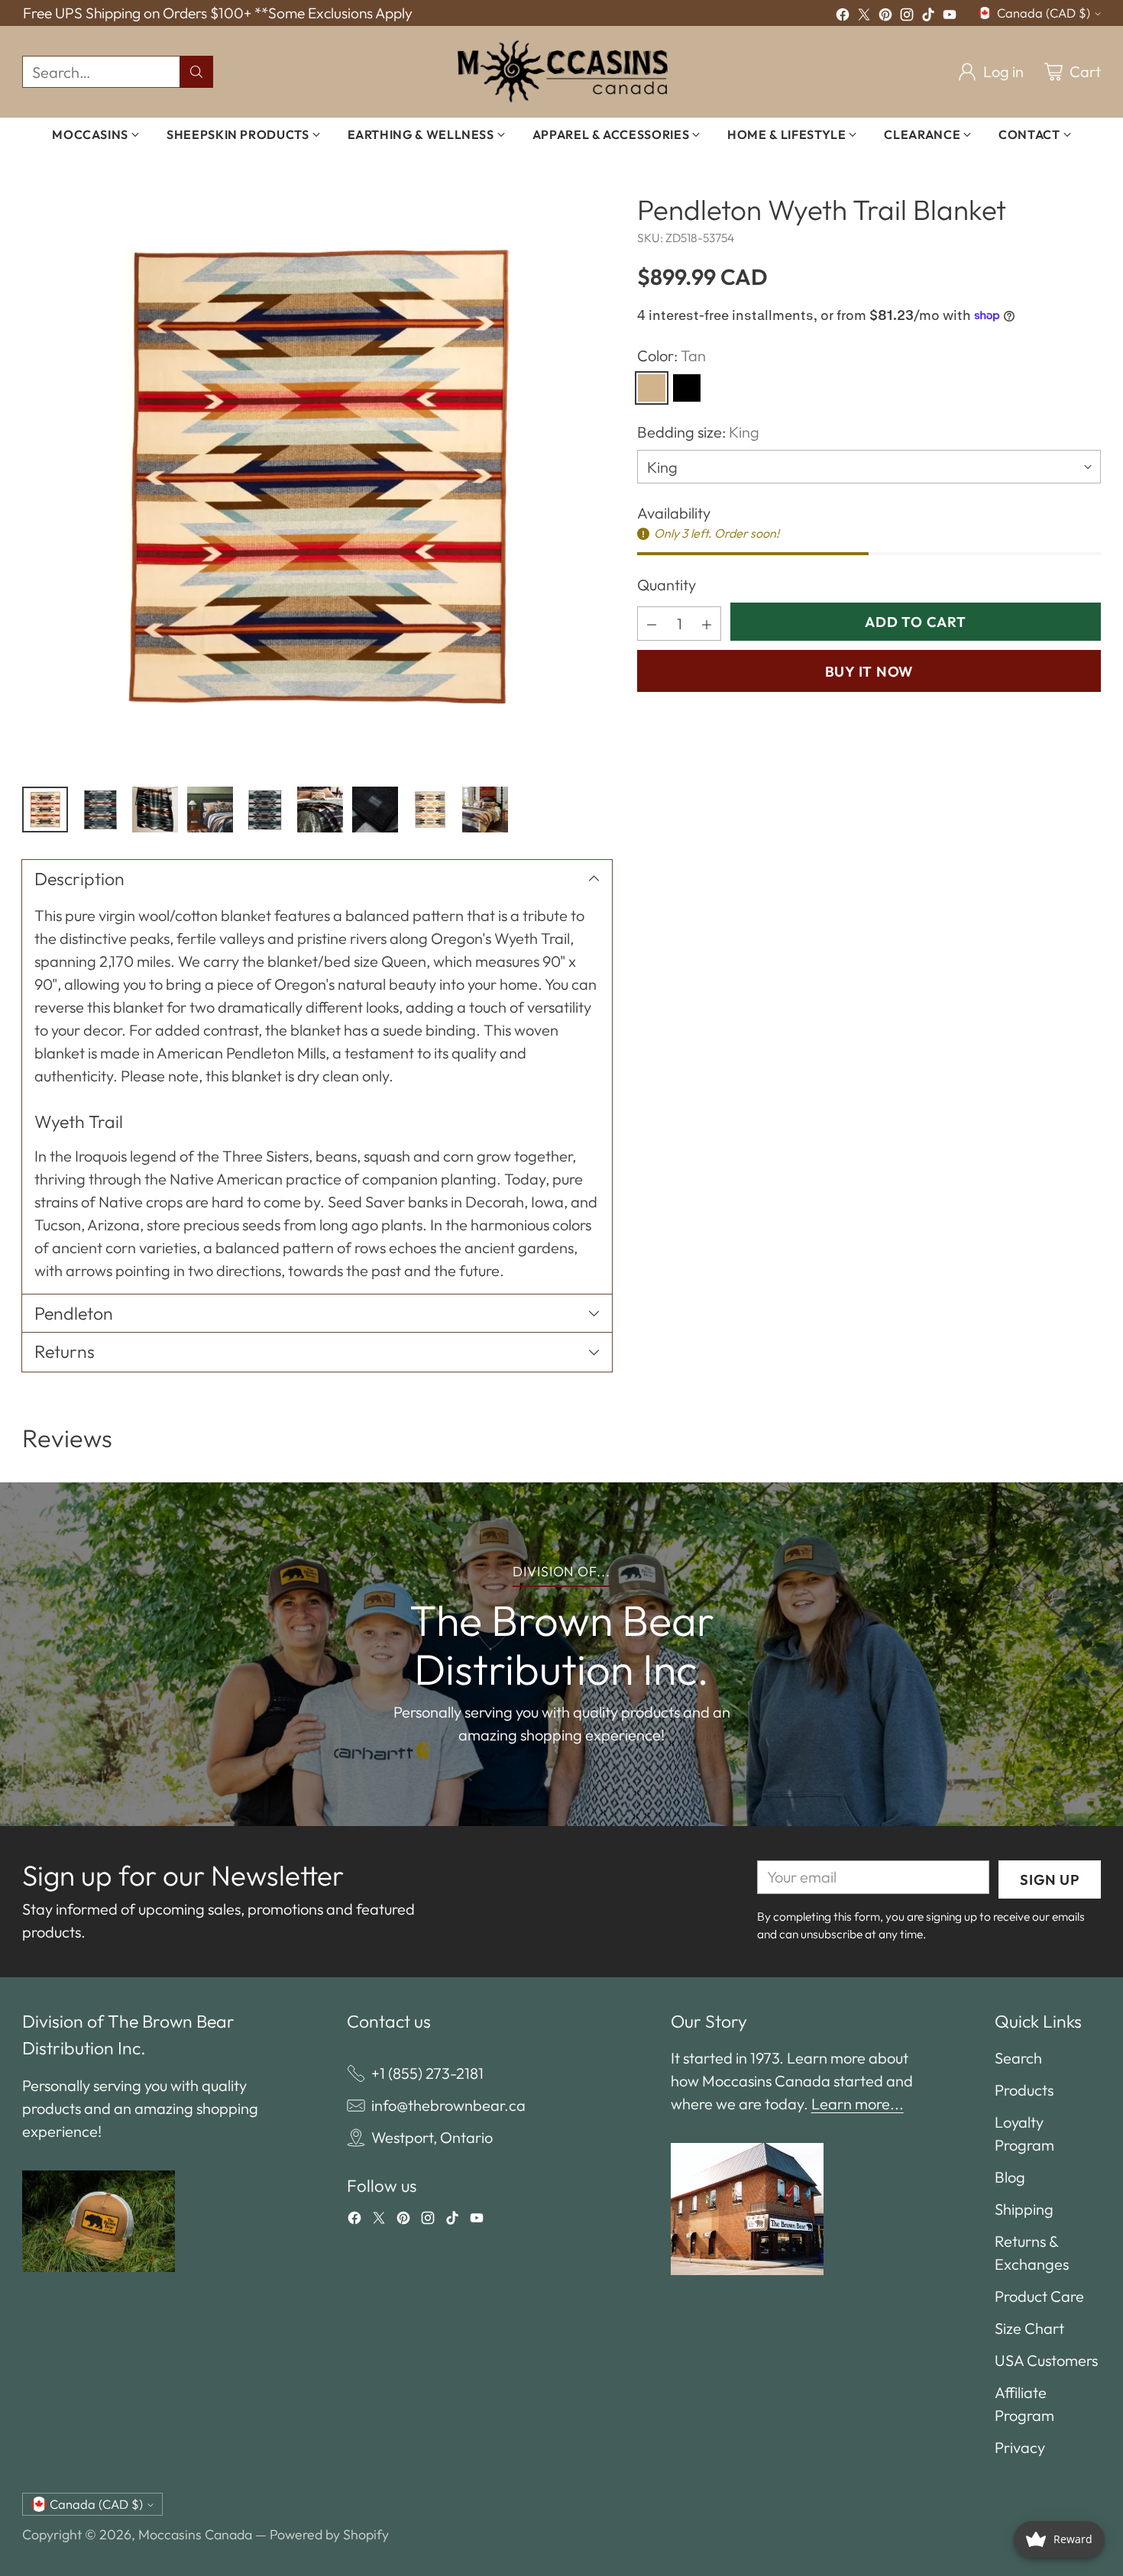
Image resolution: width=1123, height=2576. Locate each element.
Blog (1010, 2177)
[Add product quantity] (707, 624)
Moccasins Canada (195, 2534)
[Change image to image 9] (485, 810)
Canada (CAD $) (1044, 13)
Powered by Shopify (329, 2534)
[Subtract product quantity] (652, 624)
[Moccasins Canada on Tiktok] (928, 17)
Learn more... (858, 2104)
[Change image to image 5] (265, 810)
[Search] (196, 72)
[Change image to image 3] (155, 810)
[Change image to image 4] (210, 810)
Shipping (1024, 2209)
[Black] (687, 388)
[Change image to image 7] (375, 810)
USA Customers (1046, 2360)
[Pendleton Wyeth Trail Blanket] (317, 477)
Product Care (1039, 2296)
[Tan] (652, 388)
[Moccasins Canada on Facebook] (843, 17)
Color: (672, 356)
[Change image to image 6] (320, 810)
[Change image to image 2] (100, 810)
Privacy (1020, 2447)
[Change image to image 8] (430, 810)
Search (1018, 2058)
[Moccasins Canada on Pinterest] (885, 17)
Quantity (667, 585)
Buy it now (869, 671)
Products (1024, 2090)
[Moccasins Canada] (562, 72)
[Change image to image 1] (45, 810)
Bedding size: (698, 432)
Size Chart (1029, 2328)
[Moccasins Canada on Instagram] (907, 17)
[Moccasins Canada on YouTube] (950, 17)
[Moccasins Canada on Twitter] (864, 17)
